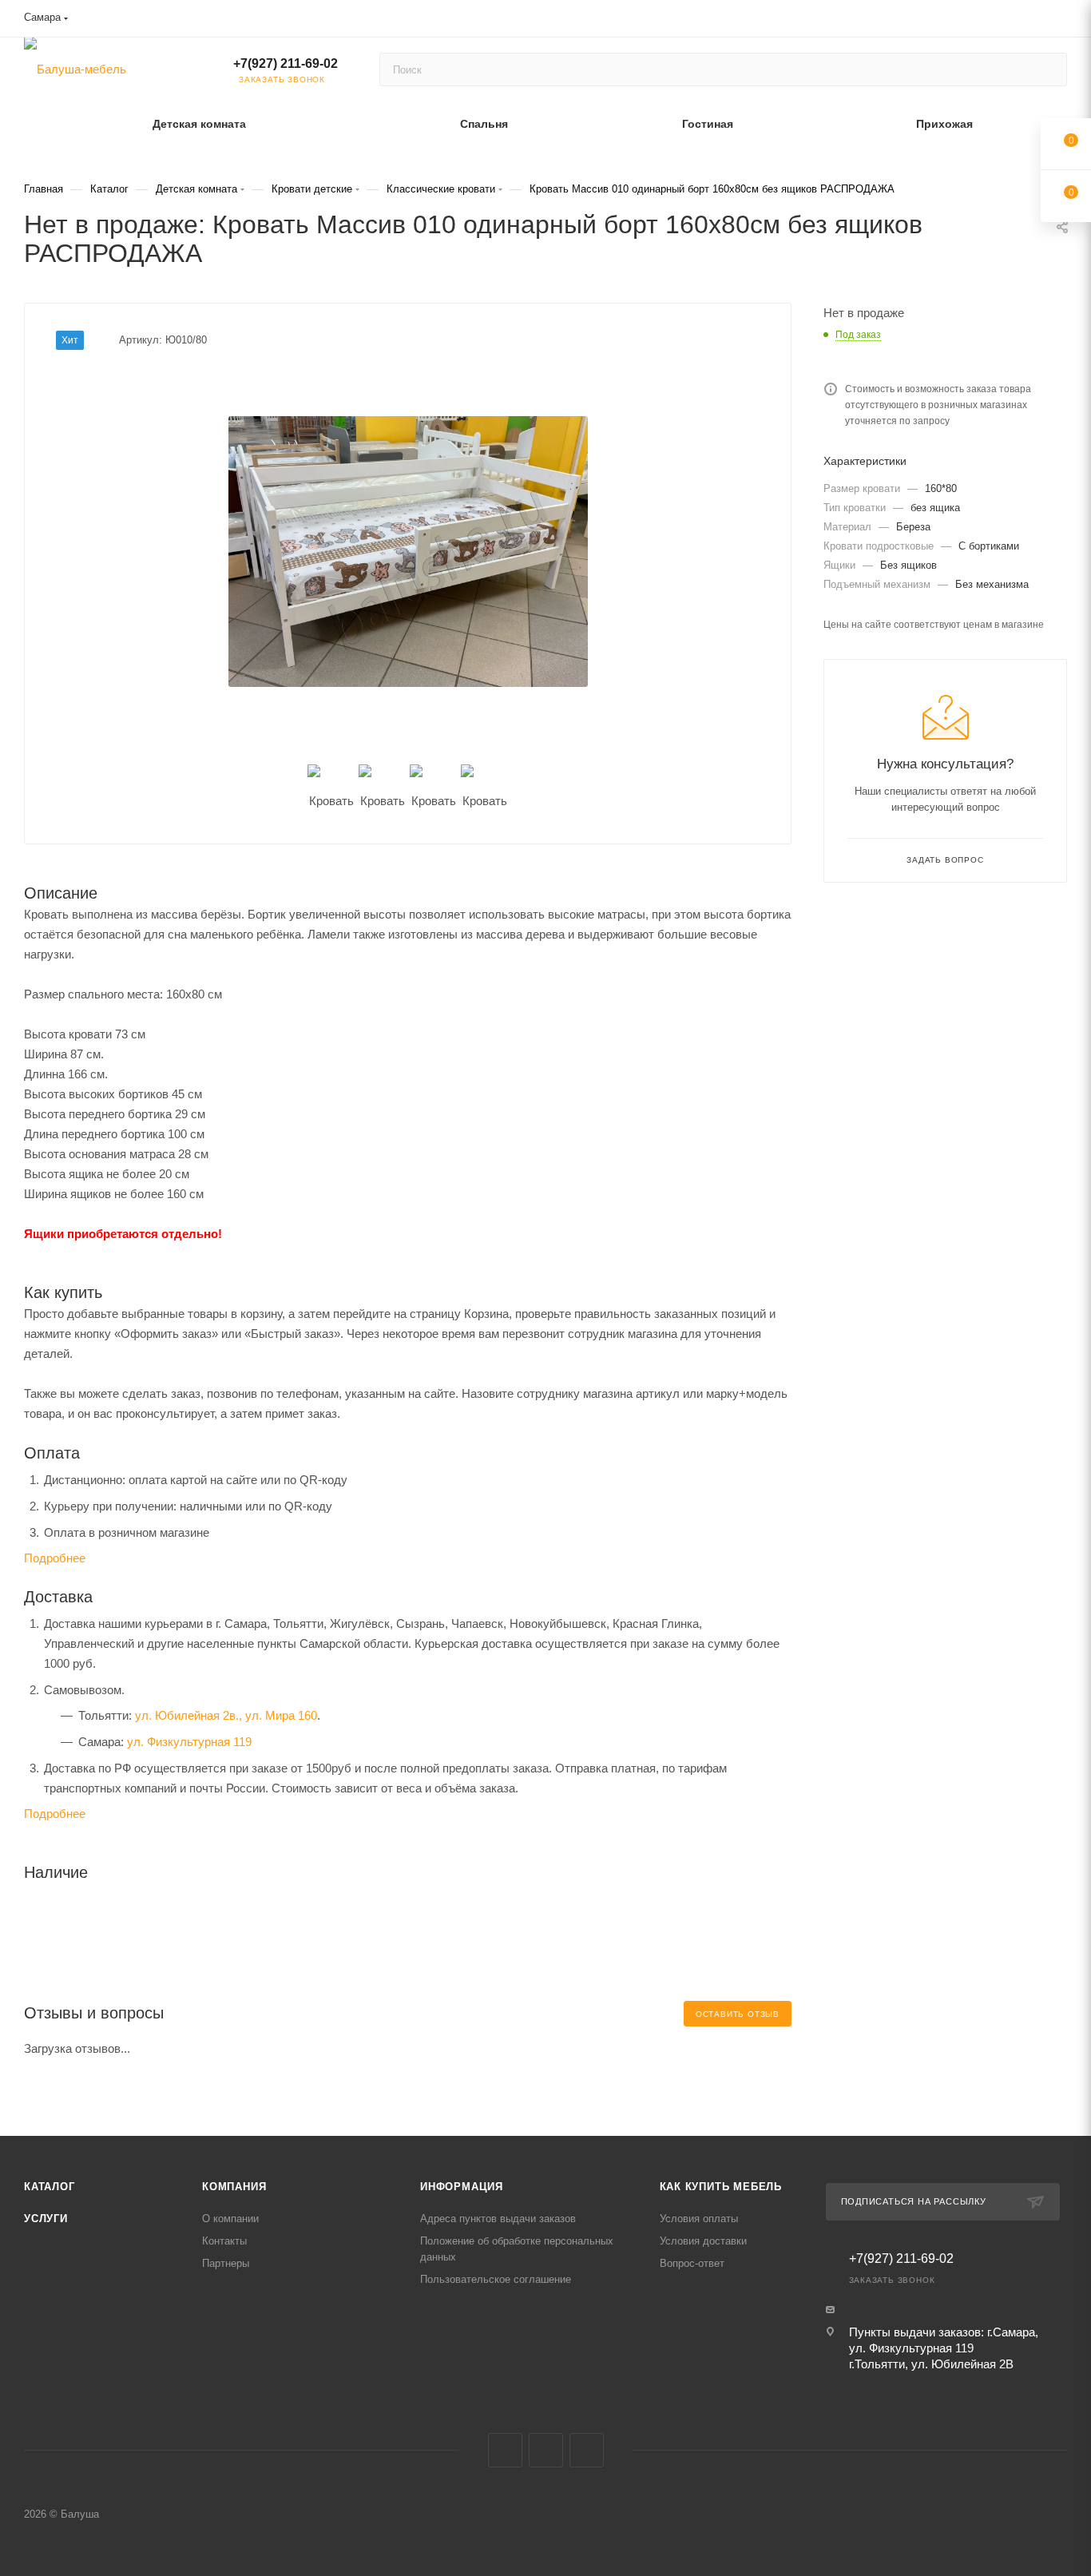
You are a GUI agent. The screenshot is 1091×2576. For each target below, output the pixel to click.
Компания (234, 2187)
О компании (230, 2219)
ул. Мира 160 (281, 1715)
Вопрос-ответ (692, 2263)
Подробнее (55, 1558)
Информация (462, 2187)
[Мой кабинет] (1060, 21)
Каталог (50, 2187)
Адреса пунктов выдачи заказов (498, 2219)
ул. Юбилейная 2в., (188, 1715)
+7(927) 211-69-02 (286, 64)
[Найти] (1047, 69)
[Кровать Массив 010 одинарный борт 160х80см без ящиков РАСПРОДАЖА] (408, 551)
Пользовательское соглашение (496, 2279)
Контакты (224, 2241)
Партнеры (226, 2263)
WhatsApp (587, 2450)
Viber (546, 2450)
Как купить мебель (721, 2187)
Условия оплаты (699, 2219)
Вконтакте (505, 2450)
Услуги (46, 2219)
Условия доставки (703, 2241)
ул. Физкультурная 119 (189, 1742)
